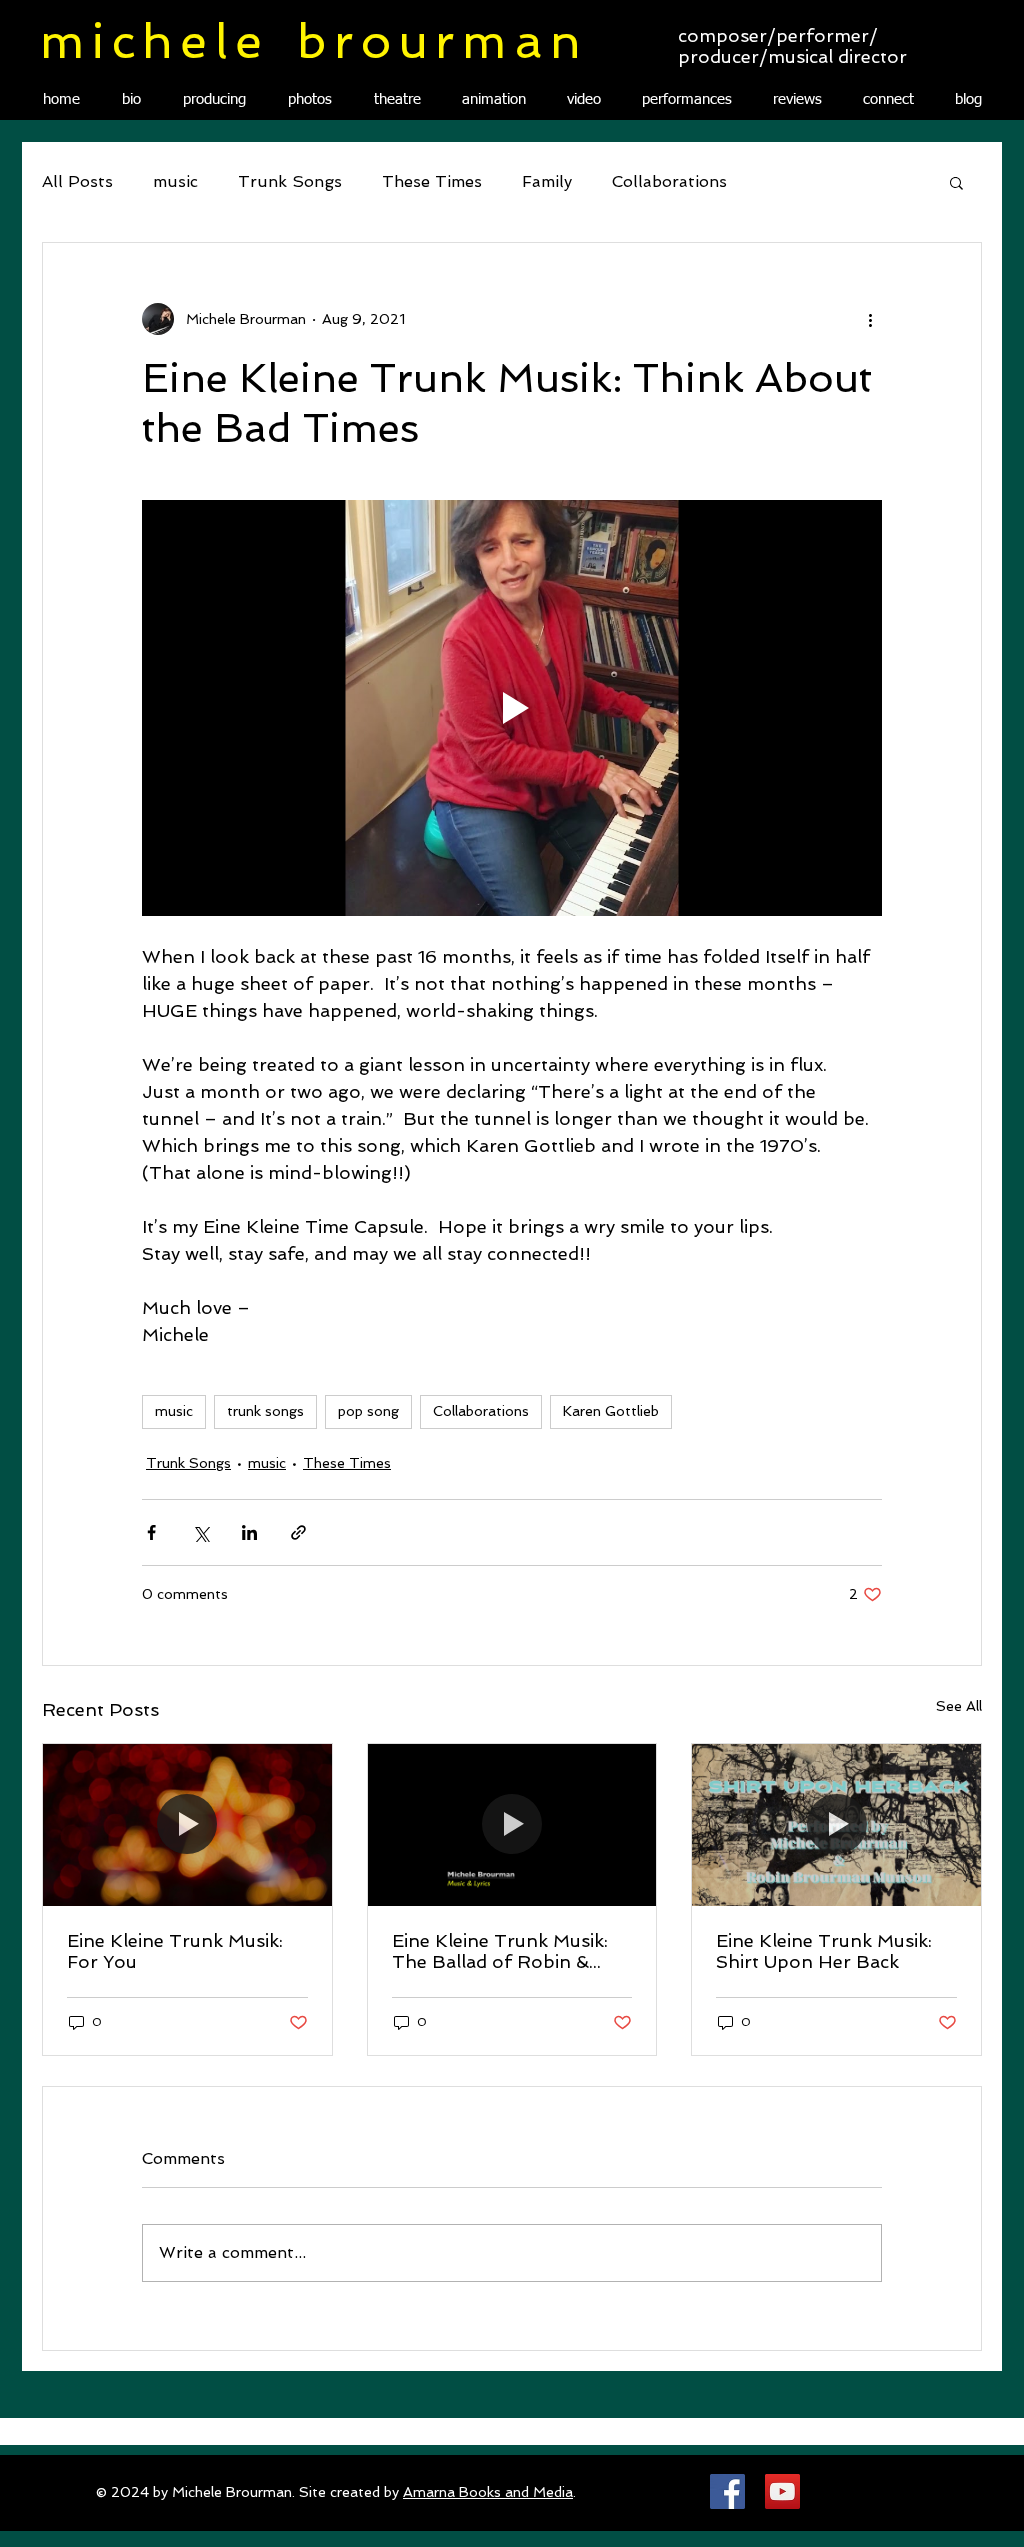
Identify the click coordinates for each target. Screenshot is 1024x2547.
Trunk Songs (290, 181)
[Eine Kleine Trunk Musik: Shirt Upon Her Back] (836, 1825)
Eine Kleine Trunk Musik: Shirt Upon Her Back (824, 1951)
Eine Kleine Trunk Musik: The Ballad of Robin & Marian (500, 1951)
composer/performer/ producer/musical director (792, 46)
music (175, 181)
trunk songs (265, 1411)
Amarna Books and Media (488, 2492)
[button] (956, 182)
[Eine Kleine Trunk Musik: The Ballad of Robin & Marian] (512, 1825)
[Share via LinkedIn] (249, 1532)
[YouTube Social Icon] (782, 2491)
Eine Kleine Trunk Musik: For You (175, 1951)
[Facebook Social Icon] (727, 2491)
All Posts (77, 181)
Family (547, 181)
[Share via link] (298, 1532)
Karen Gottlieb (611, 1411)
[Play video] (512, 708)
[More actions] (870, 319)
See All (959, 1706)
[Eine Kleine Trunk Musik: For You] (187, 1825)
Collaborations (669, 181)
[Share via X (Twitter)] (200, 1532)
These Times (432, 181)
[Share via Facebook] (151, 1532)
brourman (442, 41)
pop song (368, 1411)
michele (154, 41)
